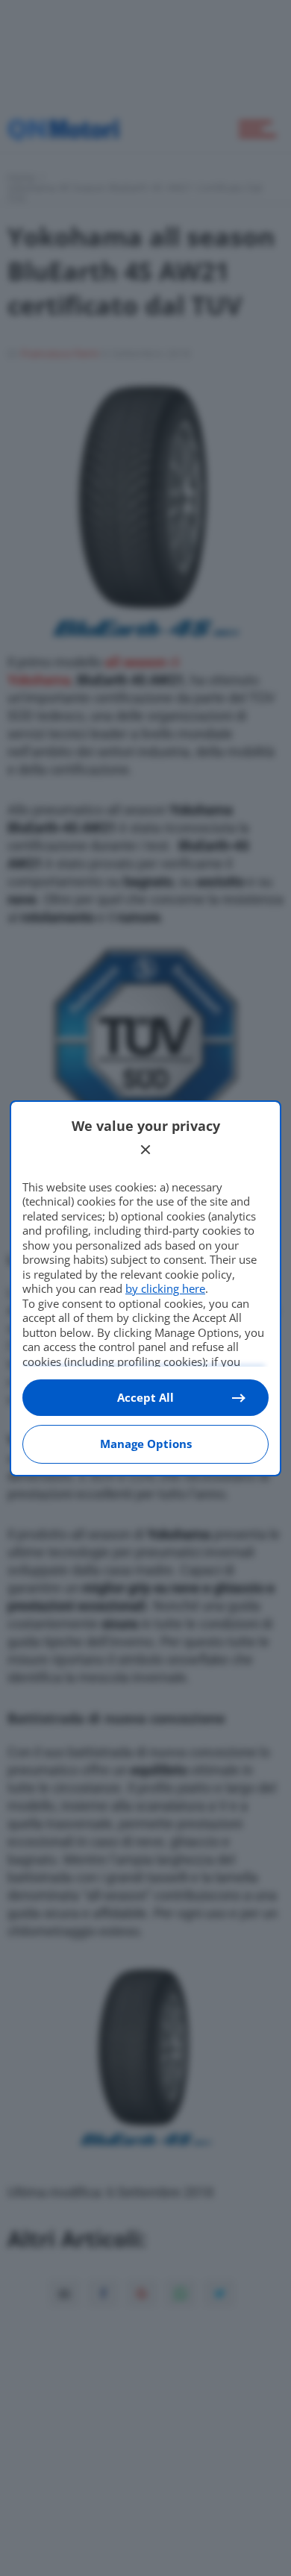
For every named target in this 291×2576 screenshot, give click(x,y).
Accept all (145, 1397)
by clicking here (165, 1288)
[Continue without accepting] (145, 1150)
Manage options (146, 1444)
